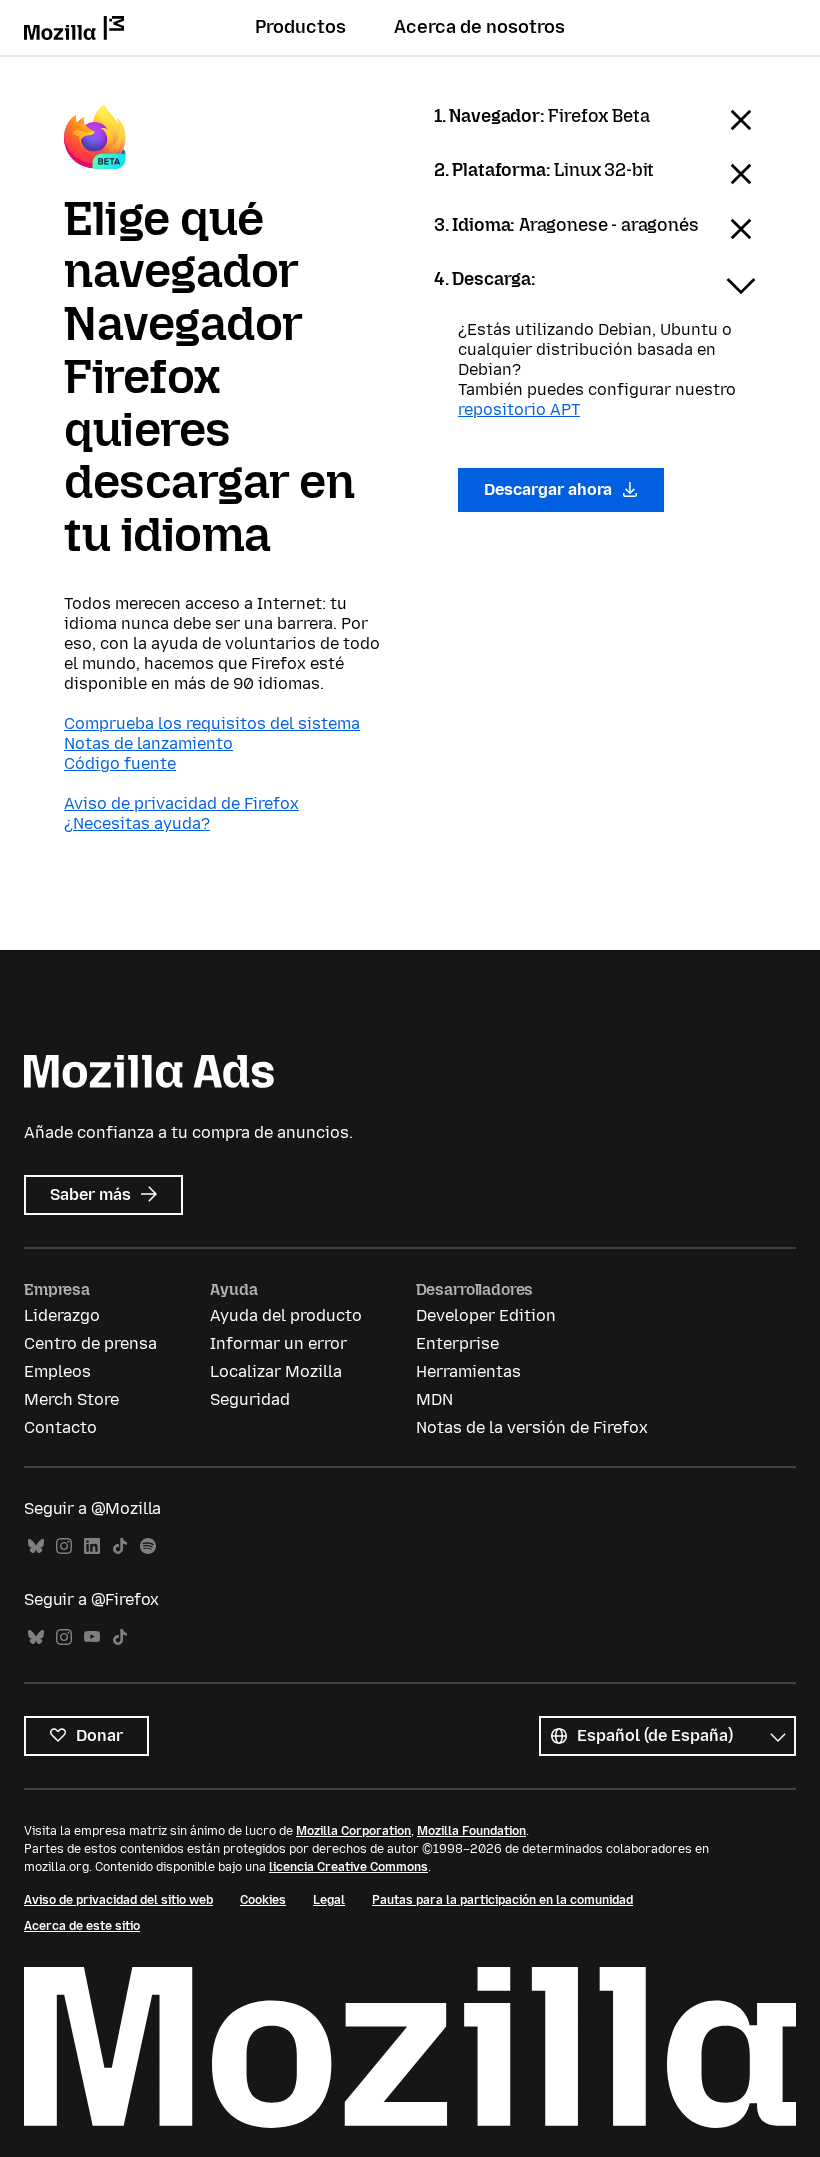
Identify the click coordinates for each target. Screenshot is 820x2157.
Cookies (263, 1900)
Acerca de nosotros (479, 27)
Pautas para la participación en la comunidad (502, 1900)
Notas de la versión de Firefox (532, 1427)
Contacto (60, 1427)
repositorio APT (519, 409)
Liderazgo (62, 1315)
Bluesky (36, 1546)
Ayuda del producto (286, 1315)
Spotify (148, 1546)
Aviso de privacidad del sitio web (118, 1900)
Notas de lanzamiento (148, 743)
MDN (434, 1399)
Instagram (64, 1546)
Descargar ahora (550, 489)
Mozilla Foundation (471, 1831)
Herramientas (468, 1371)
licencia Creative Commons (348, 1867)
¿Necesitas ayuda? (137, 823)
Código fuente (120, 763)
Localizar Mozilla (276, 1371)
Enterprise (457, 1343)
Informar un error (278, 1343)
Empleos (57, 1371)
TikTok (120, 1546)
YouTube (92, 1637)
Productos (300, 27)
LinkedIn (92, 1546)
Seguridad (250, 1399)
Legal (329, 1900)
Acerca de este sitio (82, 1926)
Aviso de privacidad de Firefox (181, 803)
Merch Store (71, 1399)
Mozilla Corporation (353, 1831)
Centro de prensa (90, 1343)
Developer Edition (486, 1315)
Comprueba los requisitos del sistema (212, 723)
